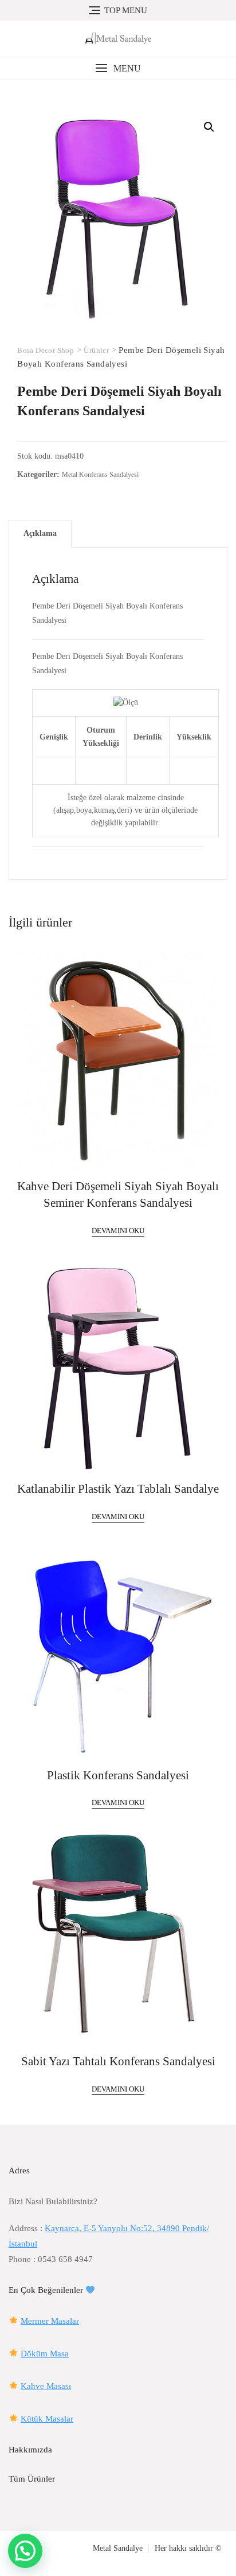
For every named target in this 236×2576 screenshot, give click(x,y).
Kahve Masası (46, 2386)
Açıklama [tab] (40, 533)
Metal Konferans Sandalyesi (100, 475)
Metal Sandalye (118, 2548)
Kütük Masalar (47, 2419)
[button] (118, 68)
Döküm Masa (45, 2354)
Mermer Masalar (50, 2321)
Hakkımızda (30, 2450)
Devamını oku (118, 1231)
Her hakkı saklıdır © (188, 2548)
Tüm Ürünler (32, 2479)
